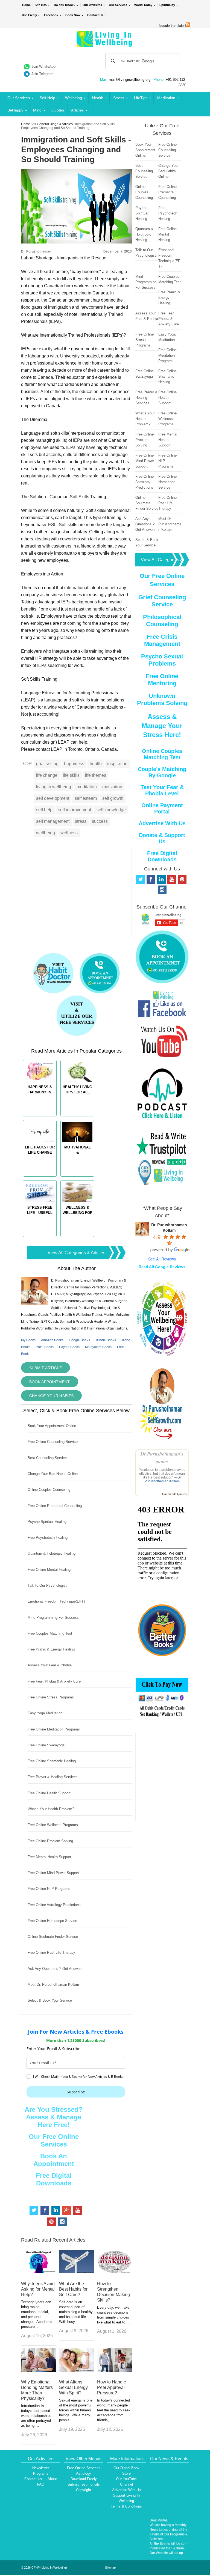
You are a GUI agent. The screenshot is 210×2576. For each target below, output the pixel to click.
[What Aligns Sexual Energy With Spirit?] (76, 2370)
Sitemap (110, 2568)
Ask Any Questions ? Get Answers (55, 1969)
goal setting (47, 764)
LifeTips (141, 98)
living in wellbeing (54, 787)
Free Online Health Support (49, 1793)
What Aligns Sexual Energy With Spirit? (73, 2387)
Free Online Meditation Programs (54, 1729)
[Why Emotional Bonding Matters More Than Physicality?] (38, 2370)
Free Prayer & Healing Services (53, 1777)
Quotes (58, 110)
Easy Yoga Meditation (45, 1713)
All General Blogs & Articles (52, 124)
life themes (96, 775)
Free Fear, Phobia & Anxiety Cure (54, 1681)
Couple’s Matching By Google (162, 772)
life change (47, 775)
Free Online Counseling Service (53, 1442)
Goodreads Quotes (174, 1494)
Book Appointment (50, 1382)
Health (98, 98)
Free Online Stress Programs (51, 1697)
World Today (143, 5)
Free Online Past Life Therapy (51, 1952)
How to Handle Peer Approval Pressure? (112, 2387)
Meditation (166, 98)
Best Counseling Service (47, 1458)
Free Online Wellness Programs (53, 1825)
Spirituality (167, 5)
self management (53, 821)
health (96, 764)
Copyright (84, 2490)
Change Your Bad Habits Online (53, 1474)
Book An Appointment (54, 2160)
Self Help (47, 98)
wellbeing (46, 833)
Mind (37, 110)
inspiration (117, 764)
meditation (87, 787)
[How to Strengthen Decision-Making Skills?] (114, 2272)
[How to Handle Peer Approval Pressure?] (114, 2370)
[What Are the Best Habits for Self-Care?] (76, 2272)
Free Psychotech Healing (48, 1538)
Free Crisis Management (162, 640)
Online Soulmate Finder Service (53, 1937)
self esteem (86, 798)
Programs (41, 2473)
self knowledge (111, 810)
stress (81, 821)
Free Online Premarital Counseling (55, 1506)
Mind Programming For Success (53, 1617)
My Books (28, 1340)
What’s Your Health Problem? (51, 1809)
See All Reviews (162, 1259)
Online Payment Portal (162, 808)
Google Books (79, 1340)
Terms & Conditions (126, 2506)
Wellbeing (74, 98)
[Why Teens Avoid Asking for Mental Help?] (38, 2272)
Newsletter (41, 2468)
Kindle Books (106, 1340)
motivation (112, 787)
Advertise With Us (162, 823)
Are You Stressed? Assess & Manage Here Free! (54, 2117)
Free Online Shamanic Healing (52, 1761)
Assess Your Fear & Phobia (50, 1665)
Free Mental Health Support (49, 1857)
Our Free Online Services (54, 2140)
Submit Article (46, 1368)
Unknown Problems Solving (162, 699)
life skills (71, 775)
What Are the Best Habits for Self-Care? (73, 2289)
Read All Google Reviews (162, 1267)
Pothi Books (45, 1347)
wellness (69, 833)
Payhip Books (69, 1347)
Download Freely (84, 2479)
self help (44, 810)
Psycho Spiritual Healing (47, 1522)
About (52, 2479)
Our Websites (92, 5)
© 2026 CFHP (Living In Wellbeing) (44, 2568)
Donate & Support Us (162, 838)
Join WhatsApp (43, 66)
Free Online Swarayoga (46, 1745)
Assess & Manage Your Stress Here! (162, 726)
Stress (119, 98)
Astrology (84, 2473)
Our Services (118, 5)
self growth (113, 798)
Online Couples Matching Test (162, 754)
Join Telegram (43, 74)
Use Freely (29, 15)
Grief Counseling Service (162, 601)
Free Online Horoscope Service (52, 1921)
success (100, 821)
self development (53, 798)
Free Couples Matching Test (50, 1633)
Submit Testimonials (84, 2484)
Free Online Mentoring (162, 680)
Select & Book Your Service (50, 2000)
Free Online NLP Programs (49, 1889)
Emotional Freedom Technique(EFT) (56, 1601)
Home (26, 5)
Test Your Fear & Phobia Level (162, 790)
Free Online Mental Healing (49, 1570)
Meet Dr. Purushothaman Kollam (53, 1985)
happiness (74, 764)
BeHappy (15, 110)
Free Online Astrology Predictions (54, 1905)
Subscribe (76, 2092)
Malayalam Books (98, 1347)
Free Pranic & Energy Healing (51, 1649)
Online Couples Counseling (49, 1490)
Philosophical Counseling (162, 621)
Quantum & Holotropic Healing (52, 1553)
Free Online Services (84, 2468)
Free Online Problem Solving (50, 1841)
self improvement (75, 810)
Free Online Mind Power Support (53, 1873)
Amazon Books (52, 1340)
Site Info (41, 5)
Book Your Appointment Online (52, 1426)
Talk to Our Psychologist (47, 1585)
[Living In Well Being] (105, 44)
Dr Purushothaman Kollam (163, 1479)
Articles (77, 110)
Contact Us (95, 15)
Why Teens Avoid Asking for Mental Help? (38, 2289)
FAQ (41, 2484)
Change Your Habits (51, 1396)
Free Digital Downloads (54, 2179)
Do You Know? (65, 5)
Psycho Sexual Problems (162, 660)
